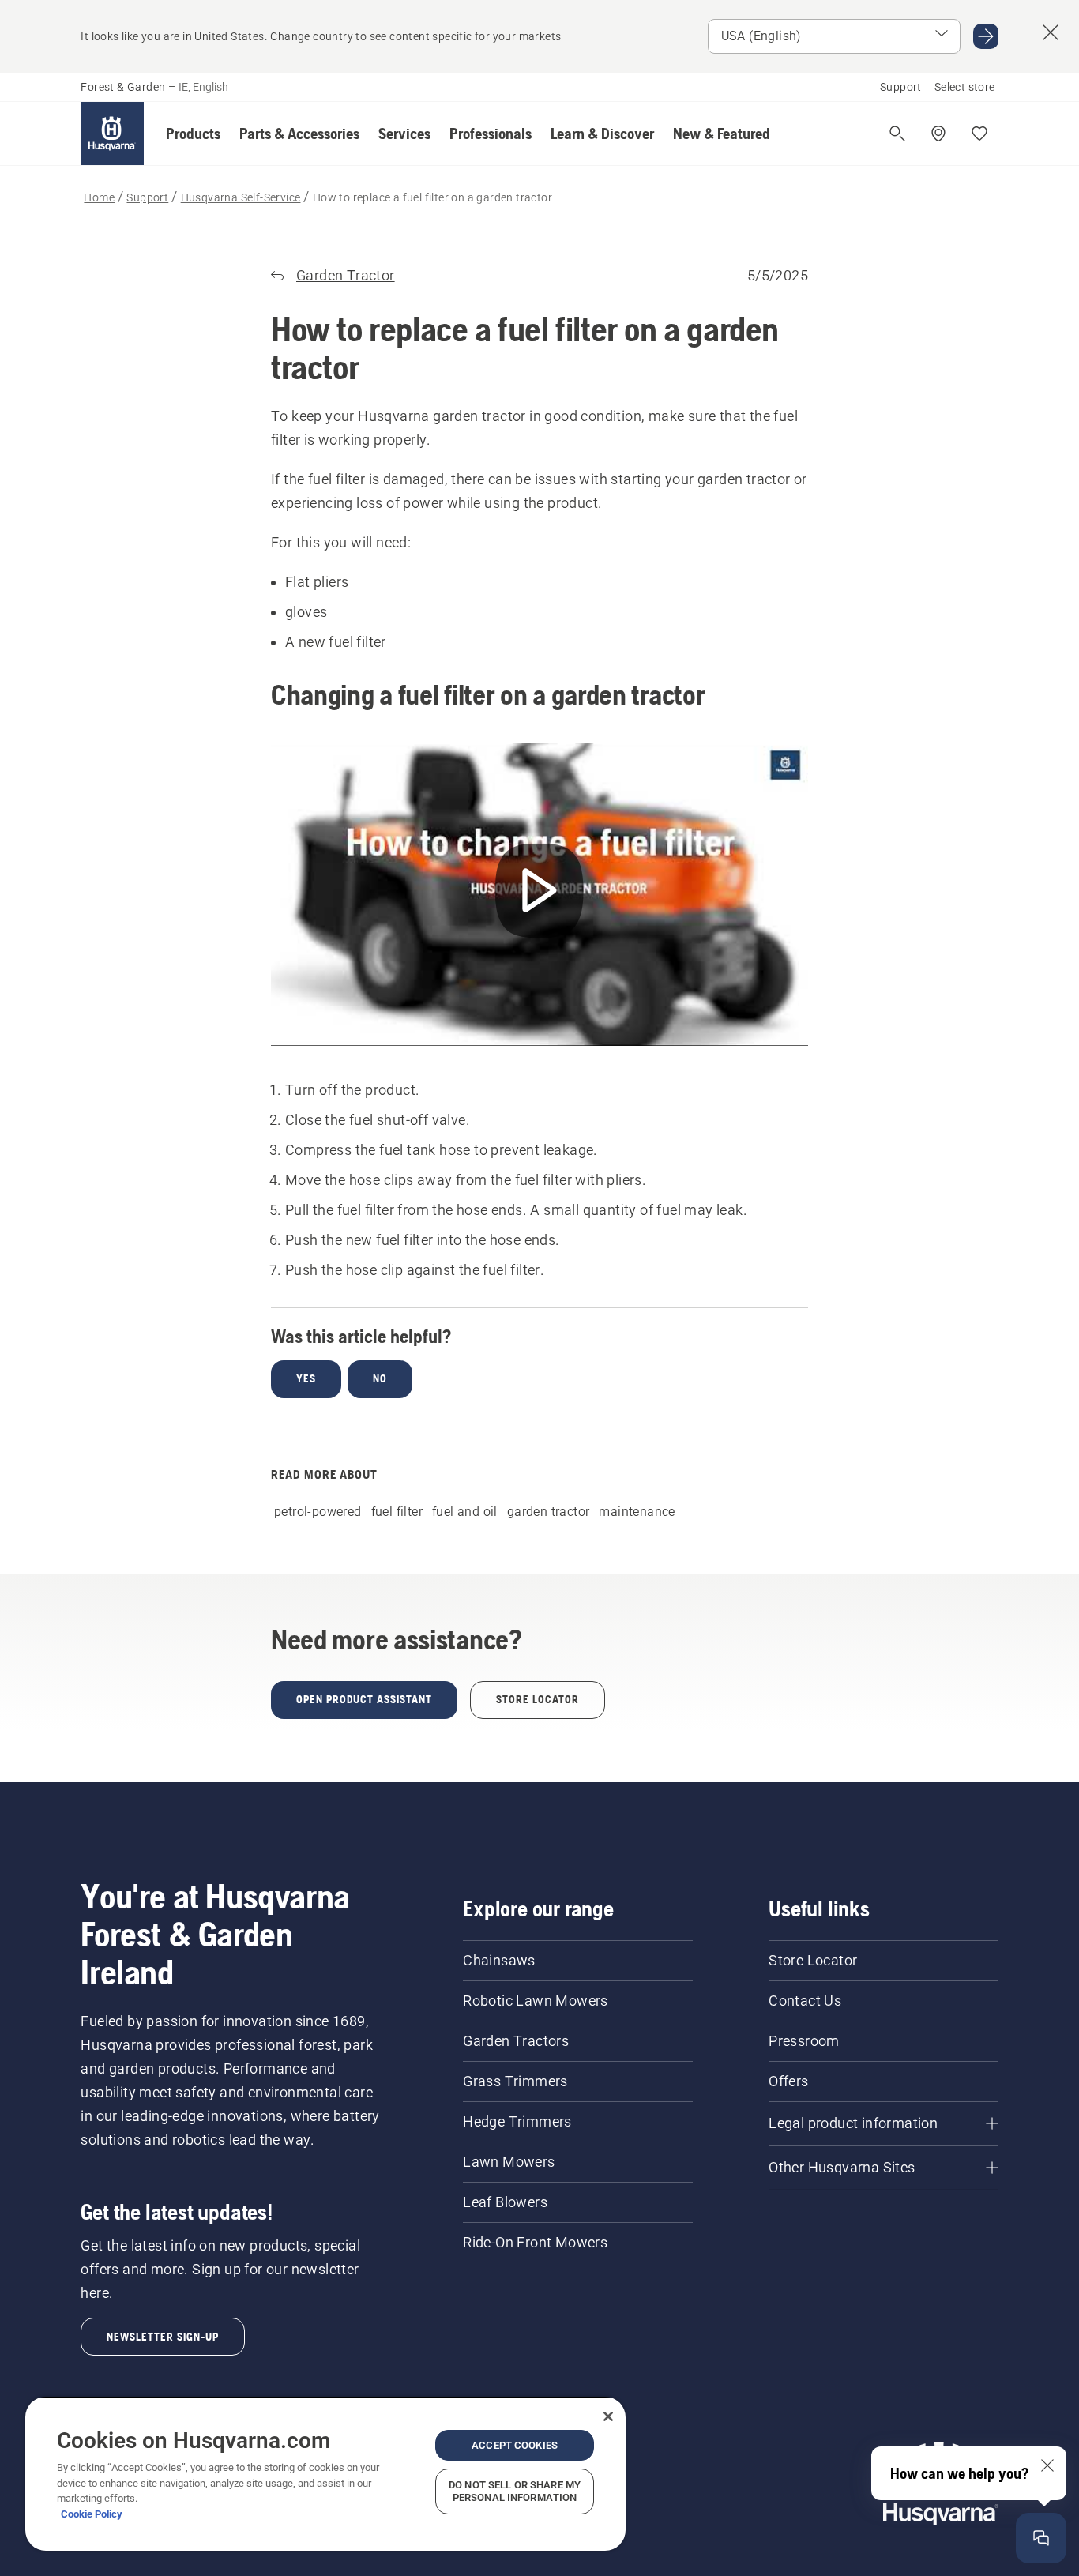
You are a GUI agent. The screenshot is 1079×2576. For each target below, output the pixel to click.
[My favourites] (979, 134)
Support (901, 87)
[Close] (608, 2416)
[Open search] (897, 134)
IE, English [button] (203, 87)
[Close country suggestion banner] (1051, 32)
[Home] (112, 134)
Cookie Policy (92, 2514)
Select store (965, 87)
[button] (193, 134)
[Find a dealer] (938, 134)
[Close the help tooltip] (1047, 2465)
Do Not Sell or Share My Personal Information (515, 2491)
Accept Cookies (515, 2445)
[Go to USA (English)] (986, 36)
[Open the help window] (1041, 2538)
